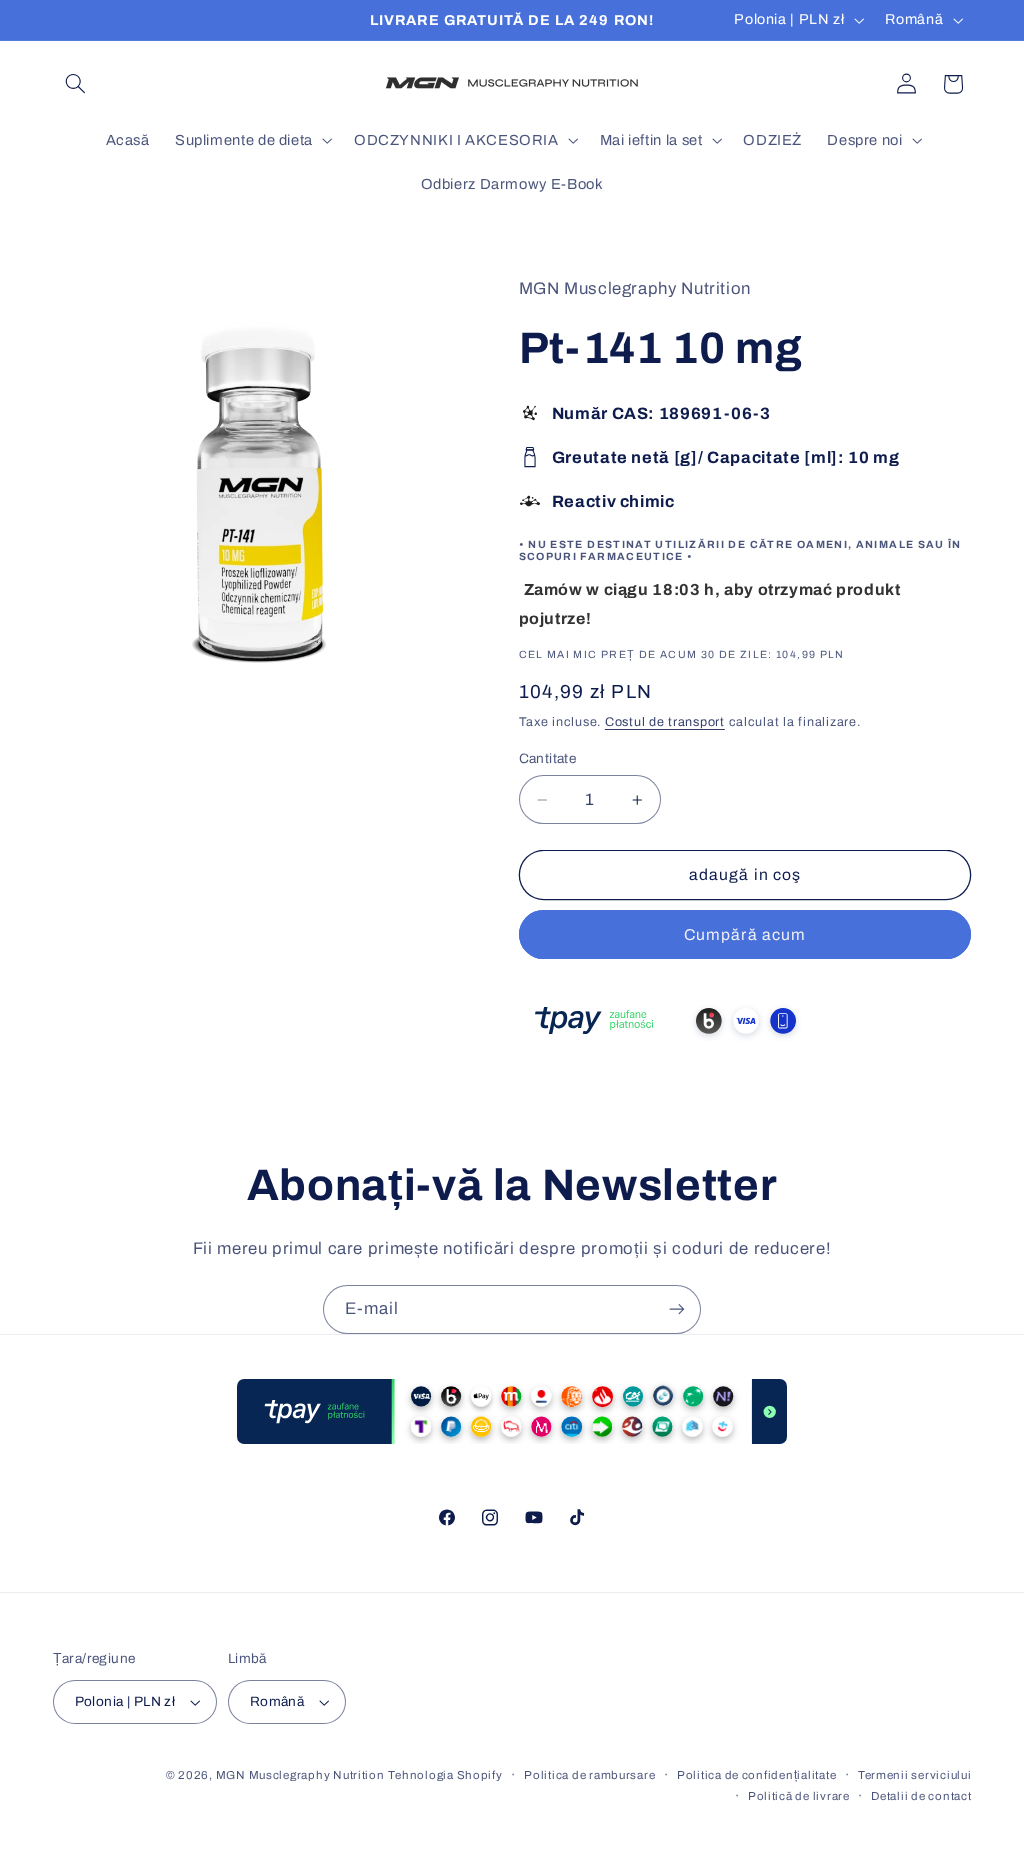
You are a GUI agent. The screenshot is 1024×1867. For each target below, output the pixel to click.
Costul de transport (665, 722)
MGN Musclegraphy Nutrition (300, 1775)
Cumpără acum (745, 934)
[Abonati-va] (677, 1309)
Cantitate (548, 758)
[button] (76, 84)
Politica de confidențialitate (756, 1775)
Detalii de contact (921, 1796)
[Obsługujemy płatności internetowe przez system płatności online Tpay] (669, 1049)
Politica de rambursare (589, 1775)
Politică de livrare (799, 1796)
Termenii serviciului (915, 1775)
